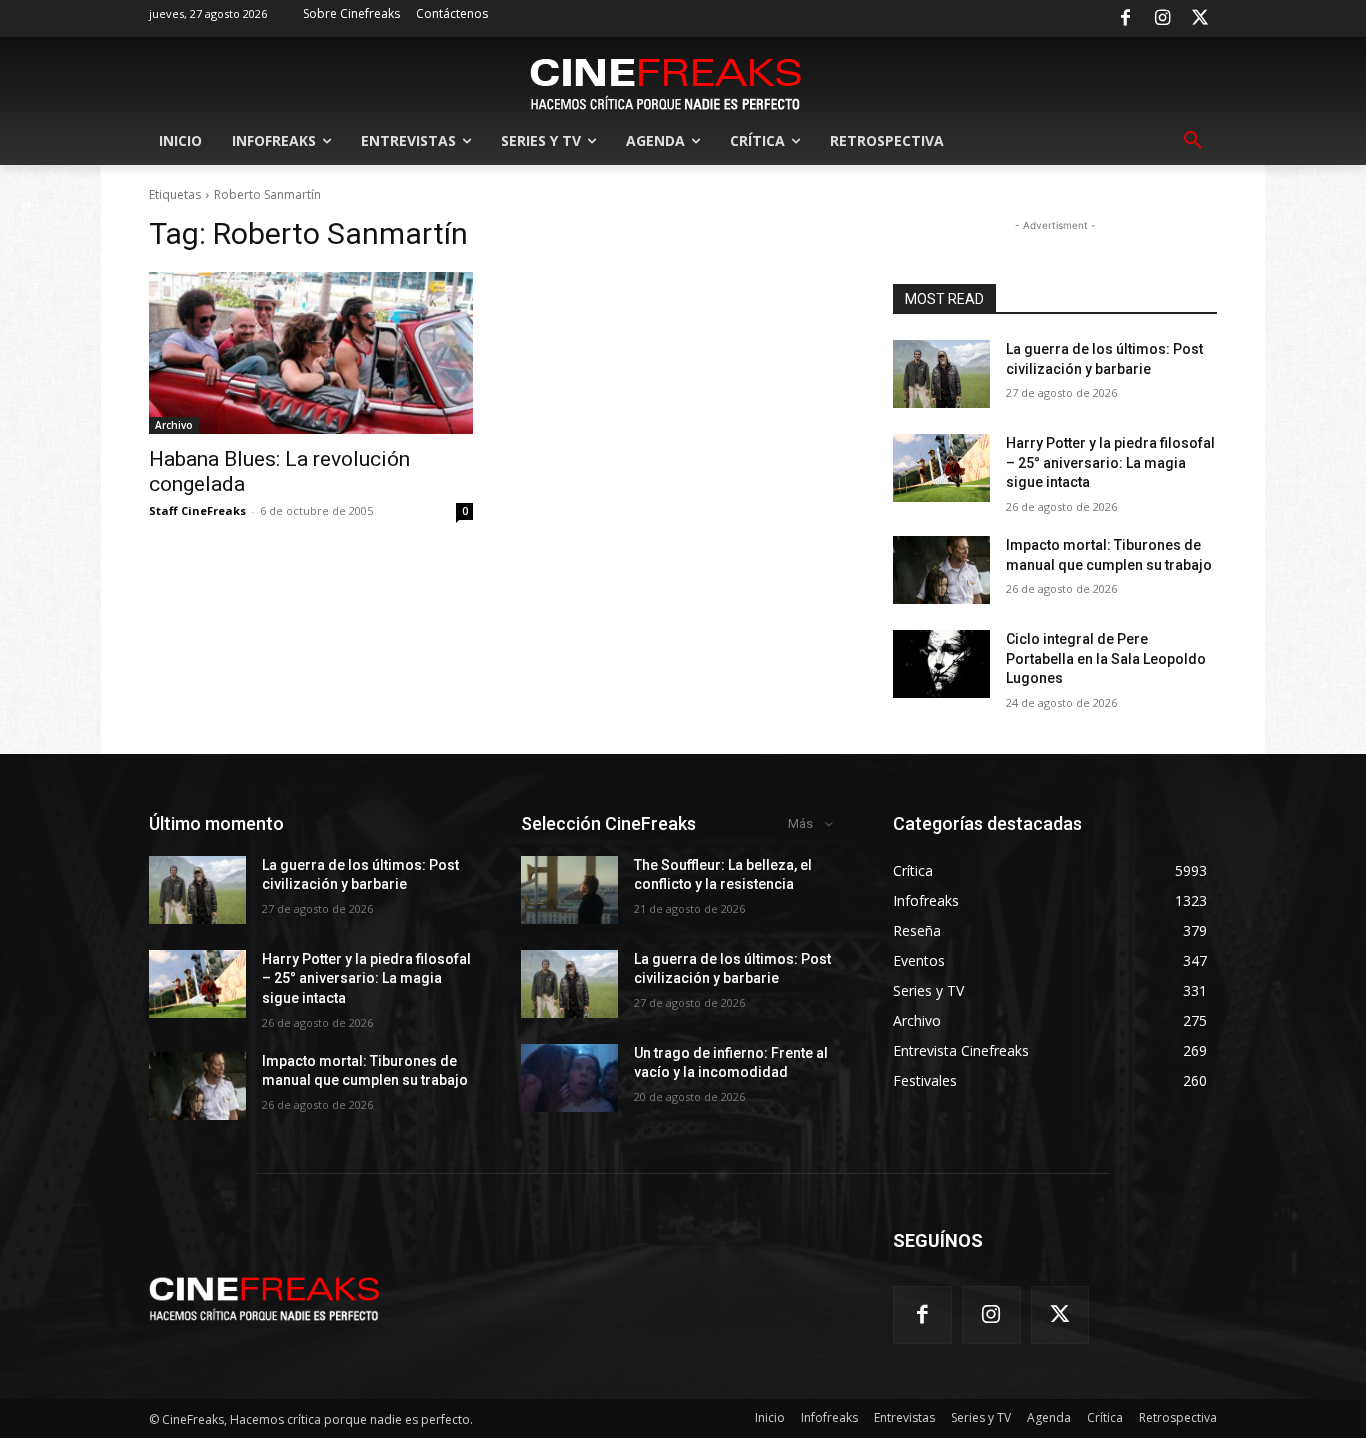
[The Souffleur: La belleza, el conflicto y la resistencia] (569, 890)
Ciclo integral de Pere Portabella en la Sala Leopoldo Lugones (1106, 658)
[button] (1193, 141)
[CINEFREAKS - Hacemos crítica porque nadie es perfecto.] (666, 82)
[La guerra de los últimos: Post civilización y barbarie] (941, 374)
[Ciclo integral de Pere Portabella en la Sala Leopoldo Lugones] (941, 664)
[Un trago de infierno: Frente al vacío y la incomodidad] (569, 1078)
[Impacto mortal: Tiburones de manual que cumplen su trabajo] (941, 570)
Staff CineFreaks (197, 510)
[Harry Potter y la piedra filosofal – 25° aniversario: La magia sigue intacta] (941, 468)
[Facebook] (1125, 19)
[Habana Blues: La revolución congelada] (311, 353)
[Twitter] (1200, 19)
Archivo (174, 425)
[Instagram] (1163, 19)
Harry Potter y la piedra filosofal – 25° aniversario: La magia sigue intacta (1110, 462)
